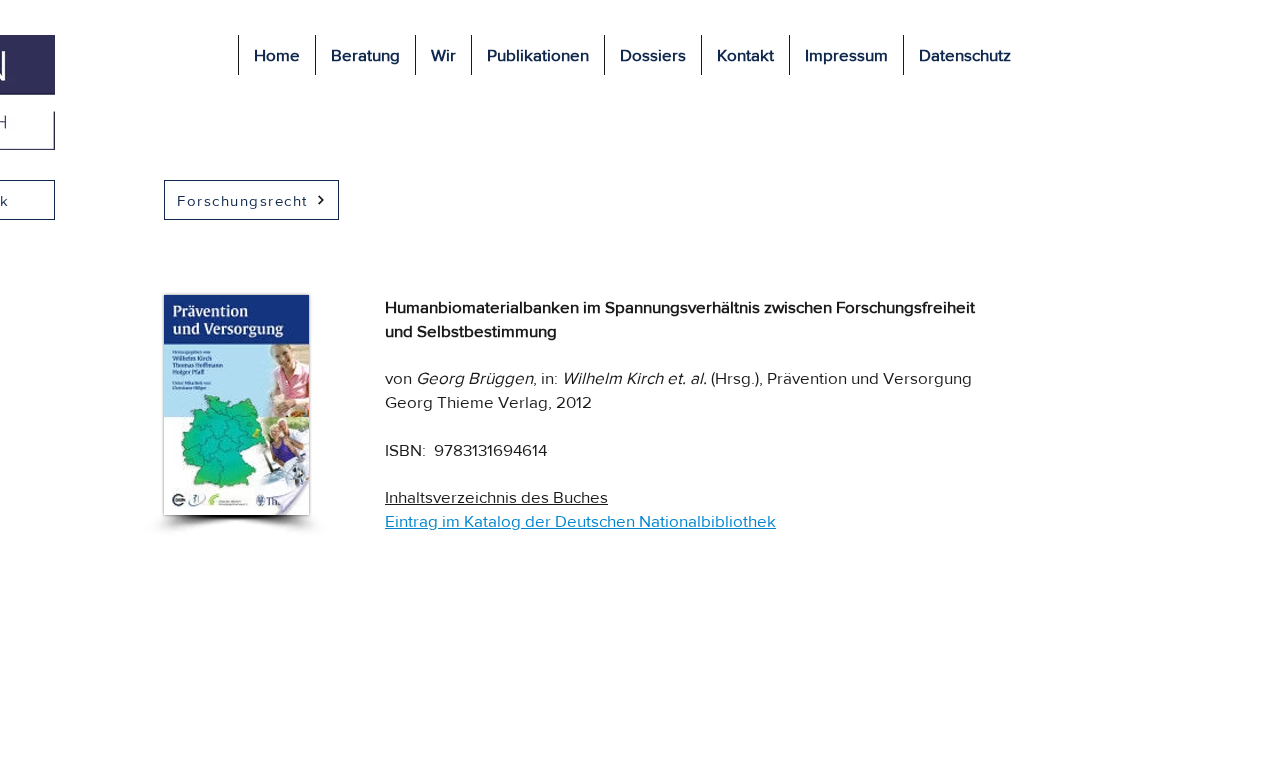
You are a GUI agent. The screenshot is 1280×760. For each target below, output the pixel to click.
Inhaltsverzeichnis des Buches (496, 496)
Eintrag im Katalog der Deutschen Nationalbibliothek (580, 520)
